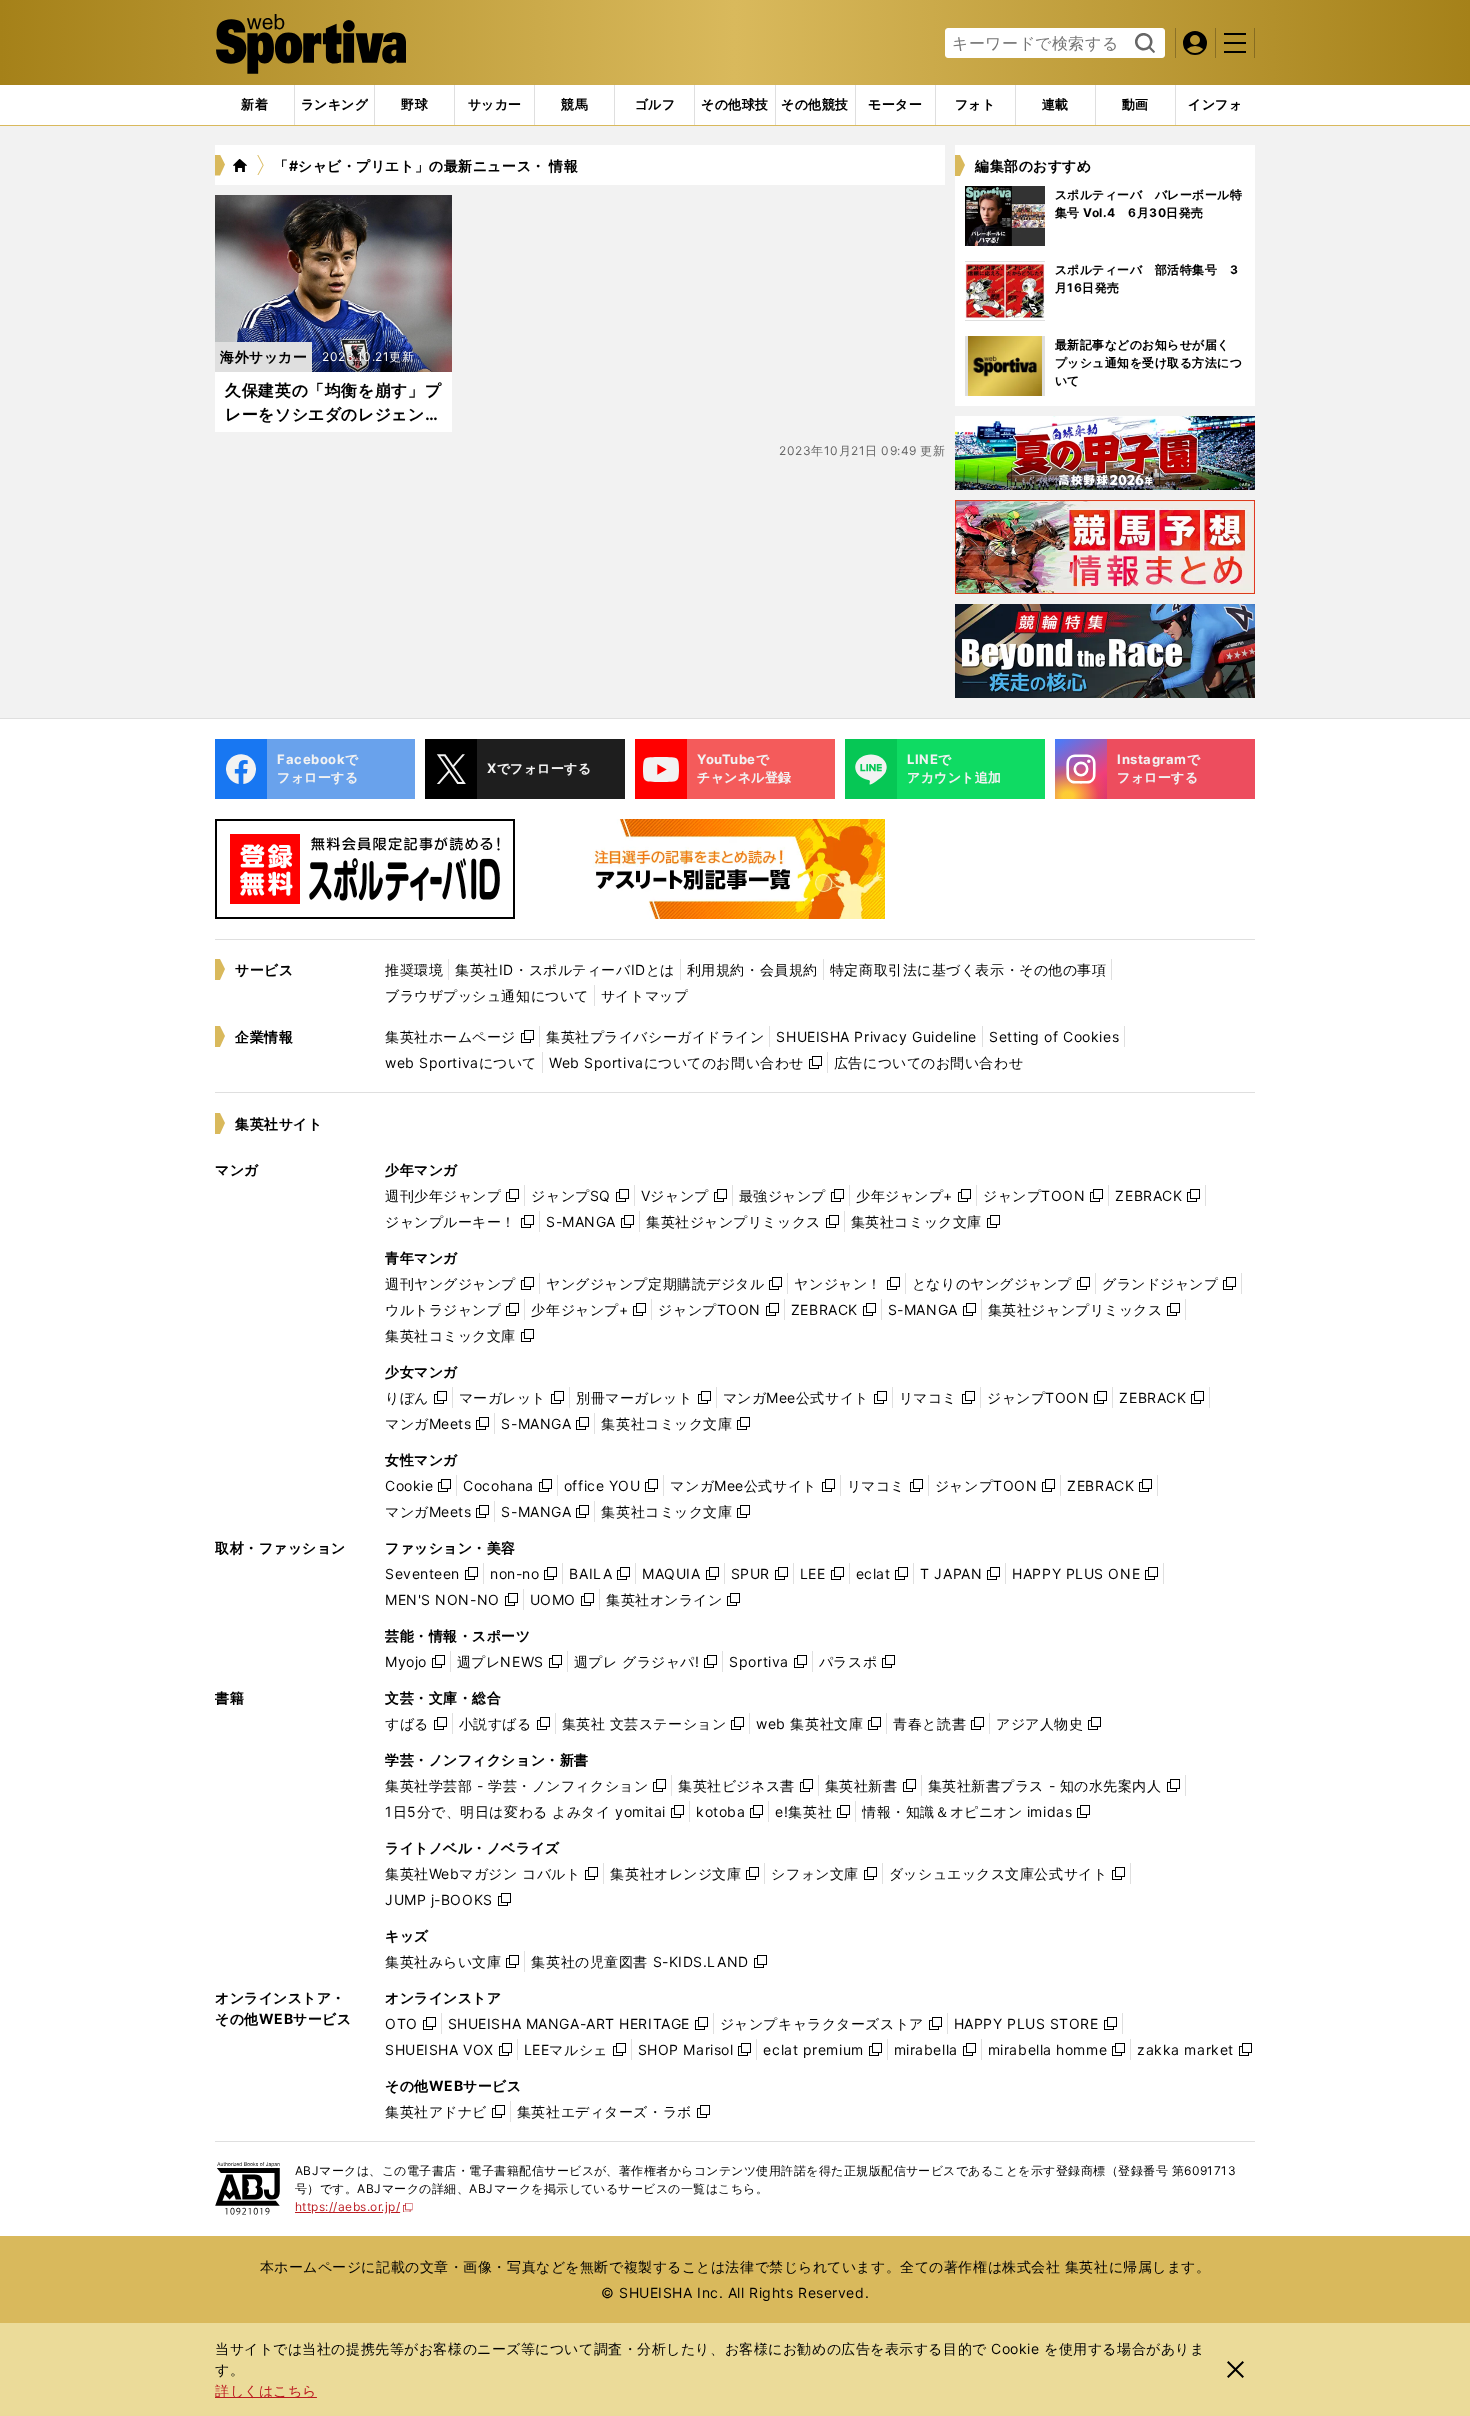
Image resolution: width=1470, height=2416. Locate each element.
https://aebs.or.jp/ (354, 2206)
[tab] (414, 105)
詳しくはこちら (266, 2390)
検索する (1142, 44)
